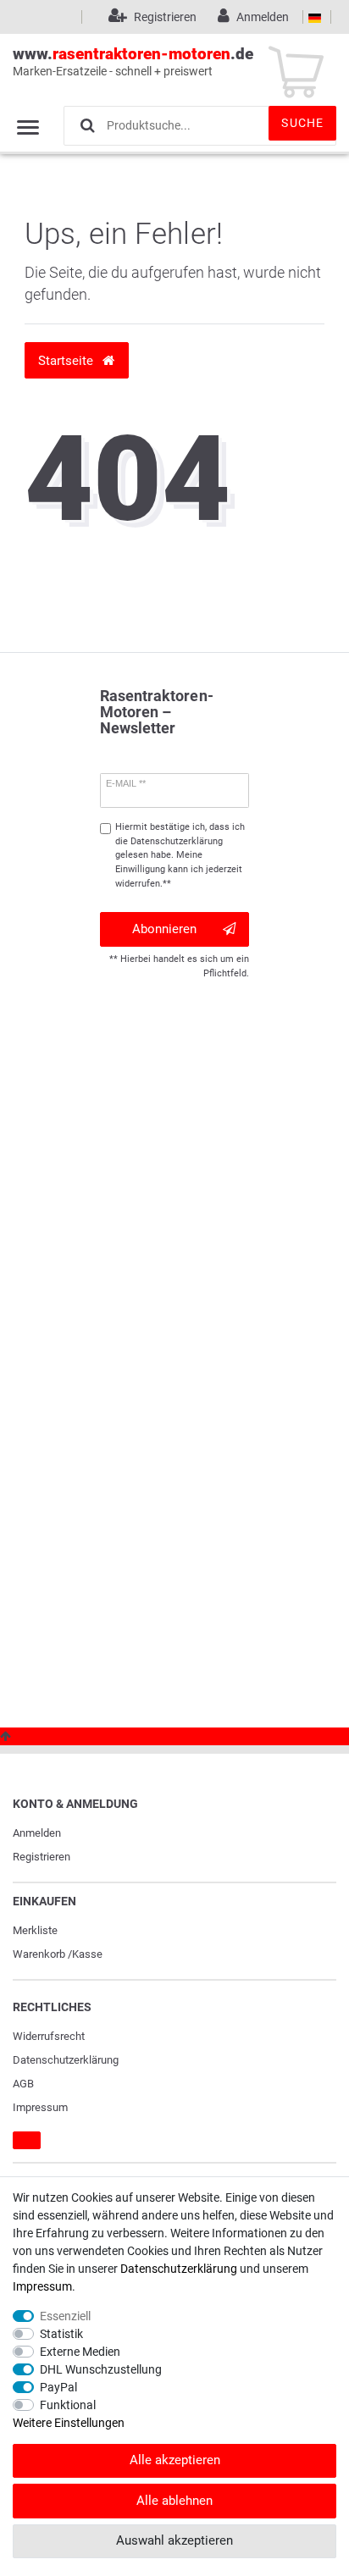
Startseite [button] (67, 361)
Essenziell (65, 2316)
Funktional (68, 2405)
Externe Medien (80, 2352)
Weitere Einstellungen (69, 2423)
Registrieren (42, 1857)
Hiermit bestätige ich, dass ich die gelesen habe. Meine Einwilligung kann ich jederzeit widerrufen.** (180, 855)
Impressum (40, 2107)
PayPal (58, 2387)
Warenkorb (39, 1954)
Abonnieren (164, 929)
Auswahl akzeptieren (174, 2540)
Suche (302, 123)
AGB (23, 2084)
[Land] (315, 17)
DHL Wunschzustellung (101, 2369)
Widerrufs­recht (49, 2036)
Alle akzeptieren (175, 2460)
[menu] (28, 127)
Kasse (87, 1954)
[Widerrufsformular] (27, 2141)
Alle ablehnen (174, 2501)
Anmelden (37, 1833)
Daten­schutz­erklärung (66, 2060)
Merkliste (35, 1930)
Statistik (61, 2334)
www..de (133, 61)
